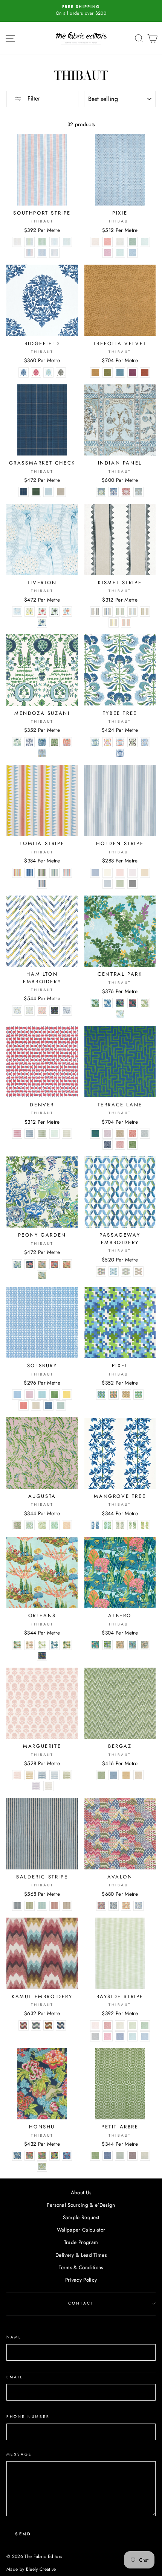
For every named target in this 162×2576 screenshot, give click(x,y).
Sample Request (81, 2217)
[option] (81, 11)
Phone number (28, 2417)
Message (19, 2454)
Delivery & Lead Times (81, 2255)
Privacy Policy (81, 2280)
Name (14, 2337)
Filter (33, 98)
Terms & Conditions (81, 2267)
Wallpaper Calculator (81, 2230)
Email (15, 2377)
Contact (81, 2303)
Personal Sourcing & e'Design (81, 2205)
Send (23, 2534)
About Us (81, 2192)
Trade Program (81, 2242)
